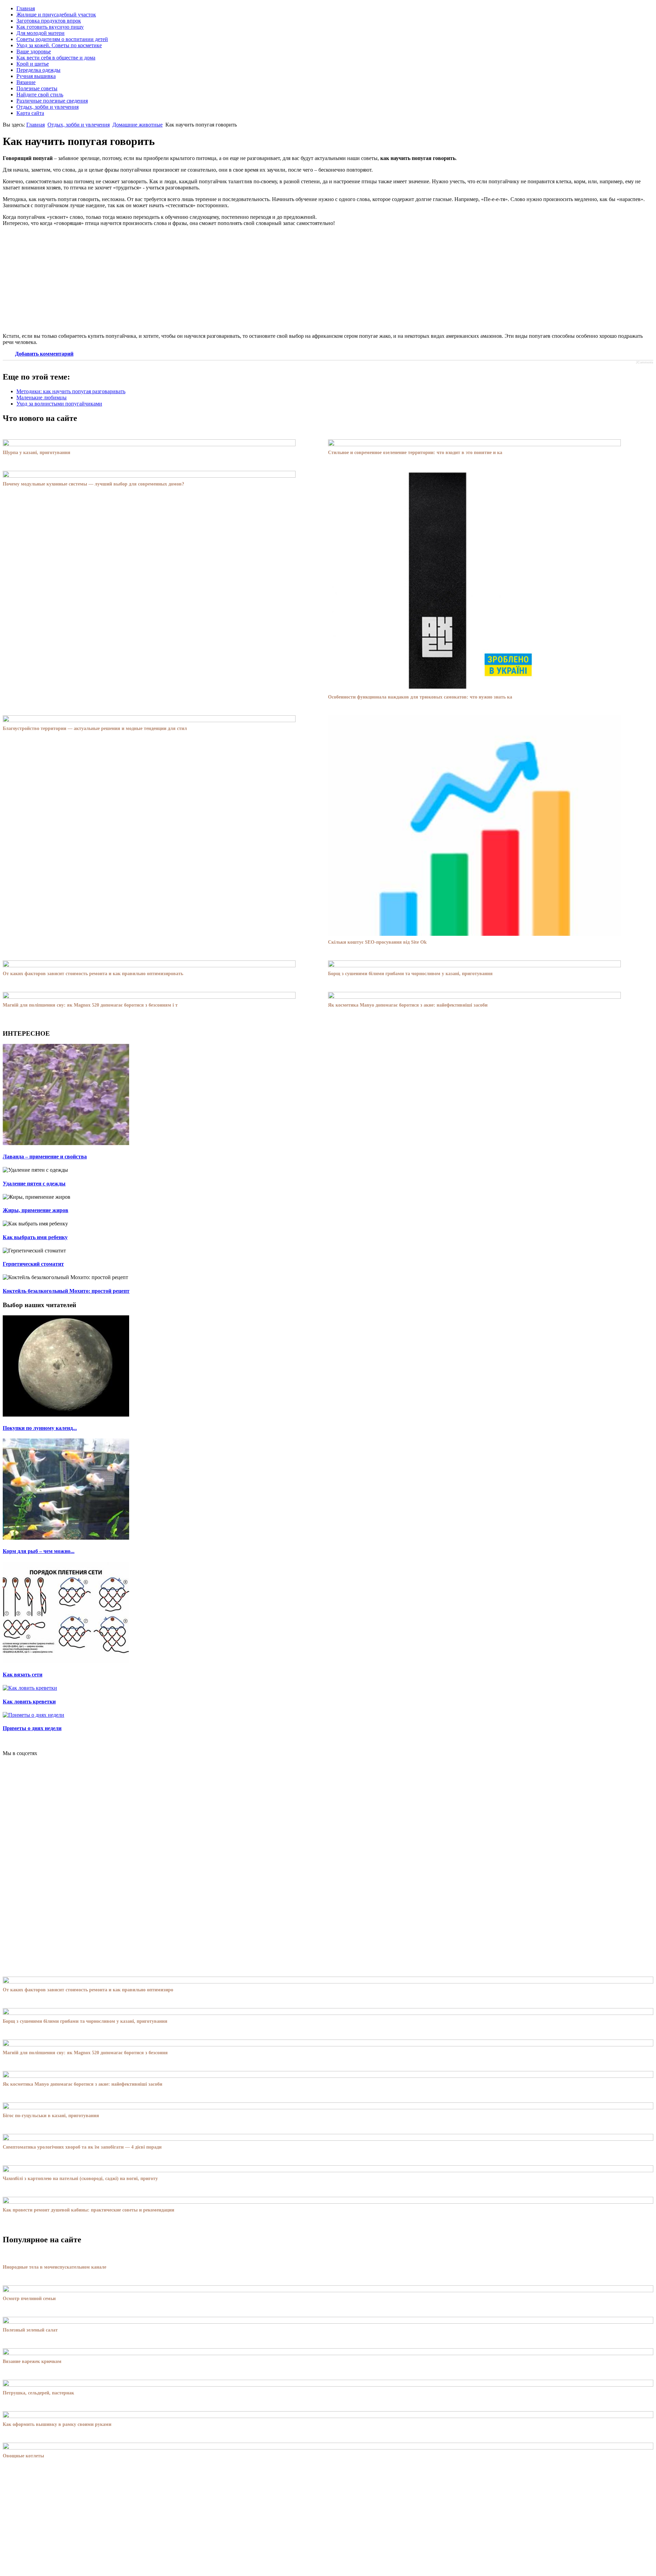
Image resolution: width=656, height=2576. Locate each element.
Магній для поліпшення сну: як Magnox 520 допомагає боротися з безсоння (85, 2053)
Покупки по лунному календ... (40, 1428)
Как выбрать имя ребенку (35, 1237)
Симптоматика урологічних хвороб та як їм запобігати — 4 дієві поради (82, 2147)
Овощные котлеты (23, 2456)
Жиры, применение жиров (36, 1210)
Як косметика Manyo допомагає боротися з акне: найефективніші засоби (408, 1005)
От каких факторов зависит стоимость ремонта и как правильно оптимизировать (93, 974)
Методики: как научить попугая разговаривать (71, 391)
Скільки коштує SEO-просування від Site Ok (377, 942)
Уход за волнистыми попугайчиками (59, 404)
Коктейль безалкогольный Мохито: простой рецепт (66, 1291)
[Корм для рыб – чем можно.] (66, 1538)
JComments (645, 362)
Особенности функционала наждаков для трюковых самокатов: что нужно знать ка (420, 697)
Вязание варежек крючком (32, 2361)
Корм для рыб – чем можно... (39, 1551)
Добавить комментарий (44, 354)
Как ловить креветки (29, 1702)
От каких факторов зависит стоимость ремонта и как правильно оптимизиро (88, 1990)
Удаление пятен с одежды (34, 1184)
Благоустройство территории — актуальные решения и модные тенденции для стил (95, 728)
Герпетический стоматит (33, 1264)
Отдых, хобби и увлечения (79, 125)
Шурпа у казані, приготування (37, 453)
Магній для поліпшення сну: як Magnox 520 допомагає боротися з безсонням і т (90, 1005)
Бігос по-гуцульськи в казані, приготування (51, 2116)
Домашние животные (138, 125)
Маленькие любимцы (42, 397)
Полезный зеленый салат (30, 2330)
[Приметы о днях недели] (33, 1715)
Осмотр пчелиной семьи (29, 2299)
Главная (36, 125)
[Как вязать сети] (66, 1661)
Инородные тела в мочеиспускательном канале (54, 2267)
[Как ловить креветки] (30, 1688)
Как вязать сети (23, 1675)
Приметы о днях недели (32, 1728)
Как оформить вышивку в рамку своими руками (57, 2424)
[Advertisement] (328, 280)
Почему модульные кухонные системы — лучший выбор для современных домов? (93, 484)
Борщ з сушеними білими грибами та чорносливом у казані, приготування (410, 974)
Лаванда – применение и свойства (45, 1157)
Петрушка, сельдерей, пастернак (38, 2393)
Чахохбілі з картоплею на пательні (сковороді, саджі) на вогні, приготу (80, 2179)
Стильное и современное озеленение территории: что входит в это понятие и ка (415, 453)
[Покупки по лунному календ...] (66, 1415)
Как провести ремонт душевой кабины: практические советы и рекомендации (88, 2210)
